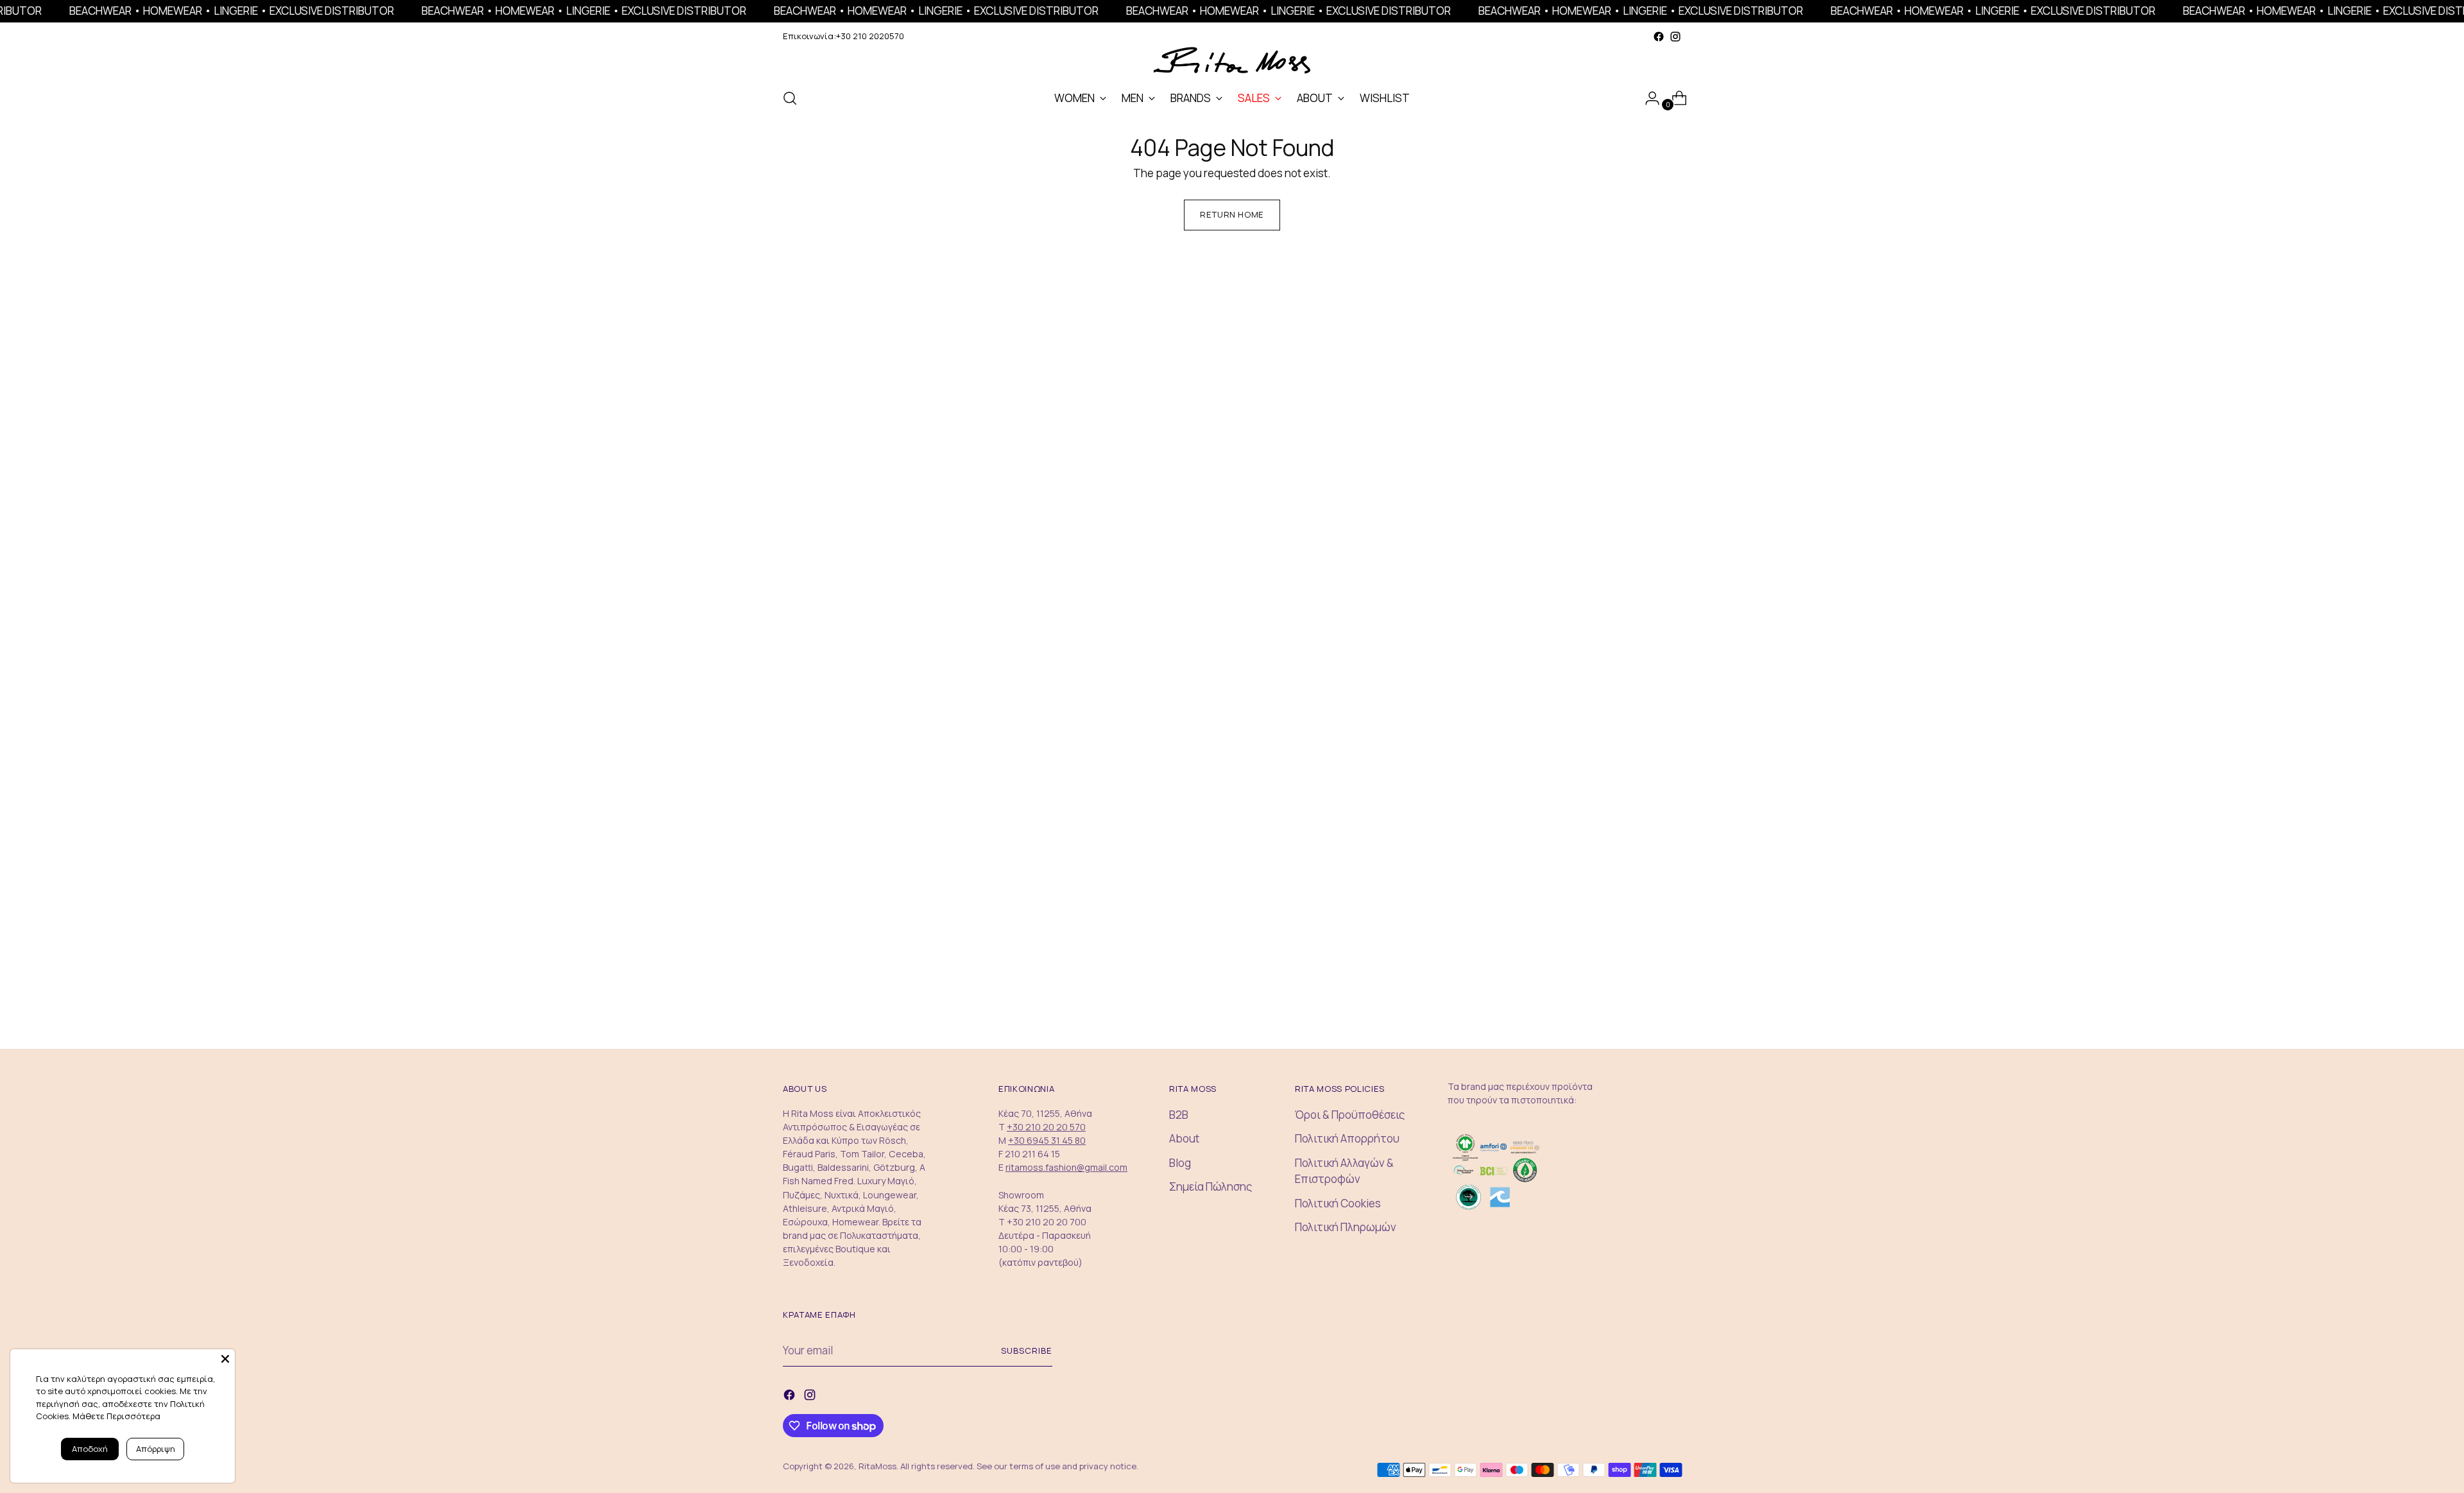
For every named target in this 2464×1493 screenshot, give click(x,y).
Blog (1180, 1163)
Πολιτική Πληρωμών (1346, 1227)
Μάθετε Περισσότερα (116, 1416)
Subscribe (1027, 1351)
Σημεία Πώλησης (1211, 1187)
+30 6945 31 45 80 (1047, 1140)
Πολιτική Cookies (1338, 1203)
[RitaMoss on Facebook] (1659, 37)
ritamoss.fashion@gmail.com (1066, 1167)
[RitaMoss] (1232, 61)
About (1184, 1138)
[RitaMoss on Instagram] (1675, 37)
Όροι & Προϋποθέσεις (1350, 1115)
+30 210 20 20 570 (1046, 1127)
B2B (1179, 1115)
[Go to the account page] (1647, 98)
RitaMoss (877, 1466)
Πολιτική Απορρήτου (1347, 1138)
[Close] (225, 1359)
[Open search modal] (790, 98)
